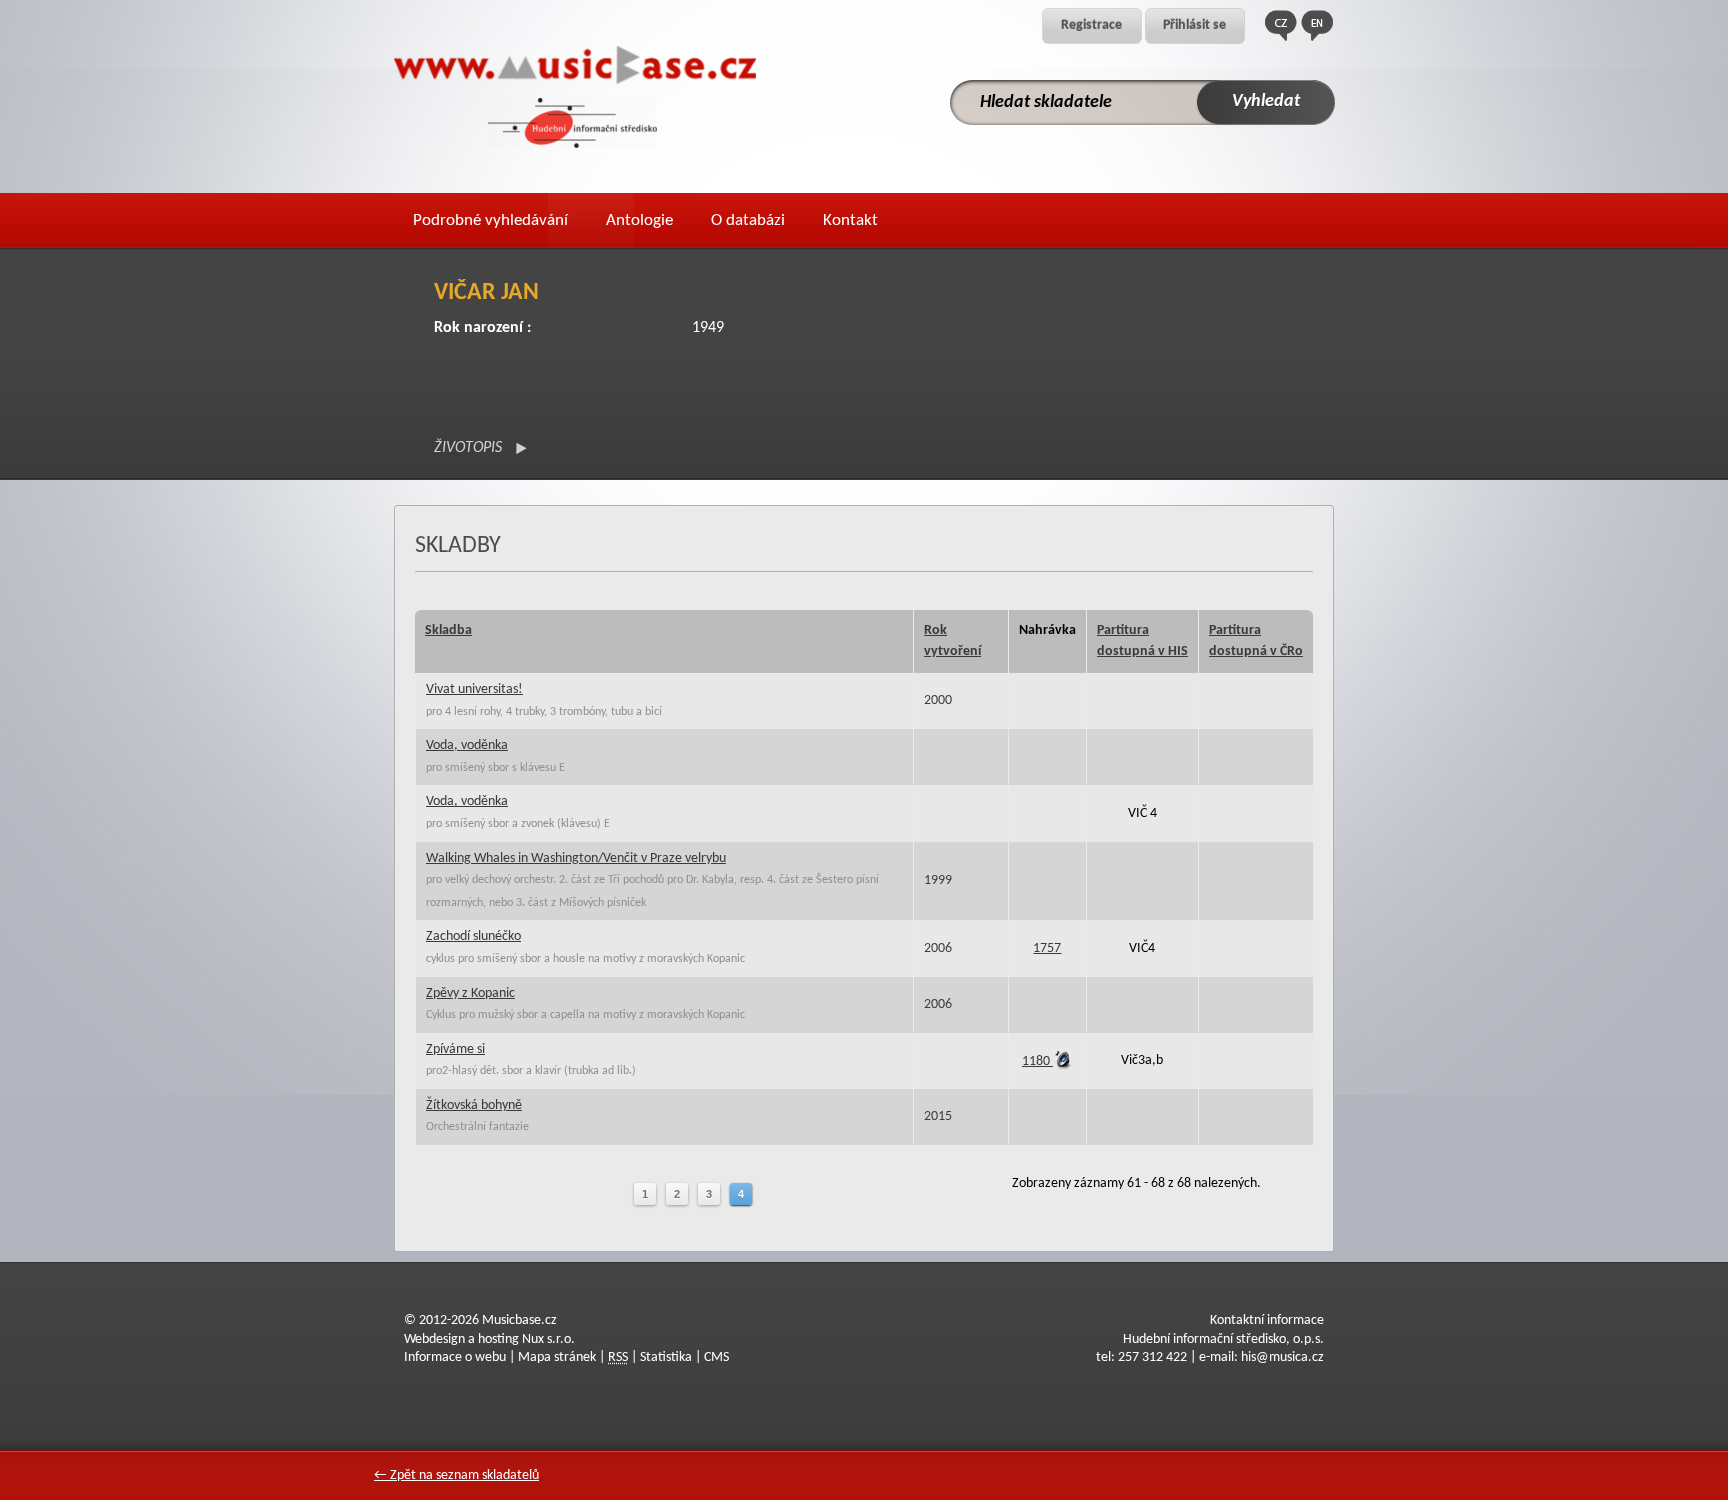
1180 (1037, 1061)
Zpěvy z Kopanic (470, 993)
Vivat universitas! (474, 689)
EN (1317, 25)
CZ (1281, 25)
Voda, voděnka (467, 745)
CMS (716, 1357)
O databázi (748, 220)
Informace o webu (455, 1357)
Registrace (1091, 25)
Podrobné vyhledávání (490, 220)
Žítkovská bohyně (474, 1105)
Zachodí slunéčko (473, 936)
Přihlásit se (1194, 25)
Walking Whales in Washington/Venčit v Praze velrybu (576, 858)
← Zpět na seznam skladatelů (456, 1475)
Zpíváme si (455, 1049)
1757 (1047, 948)
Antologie (639, 220)
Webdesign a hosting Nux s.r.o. (489, 1339)
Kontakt (850, 220)
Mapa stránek (557, 1357)
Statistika (666, 1357)
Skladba (448, 630)
